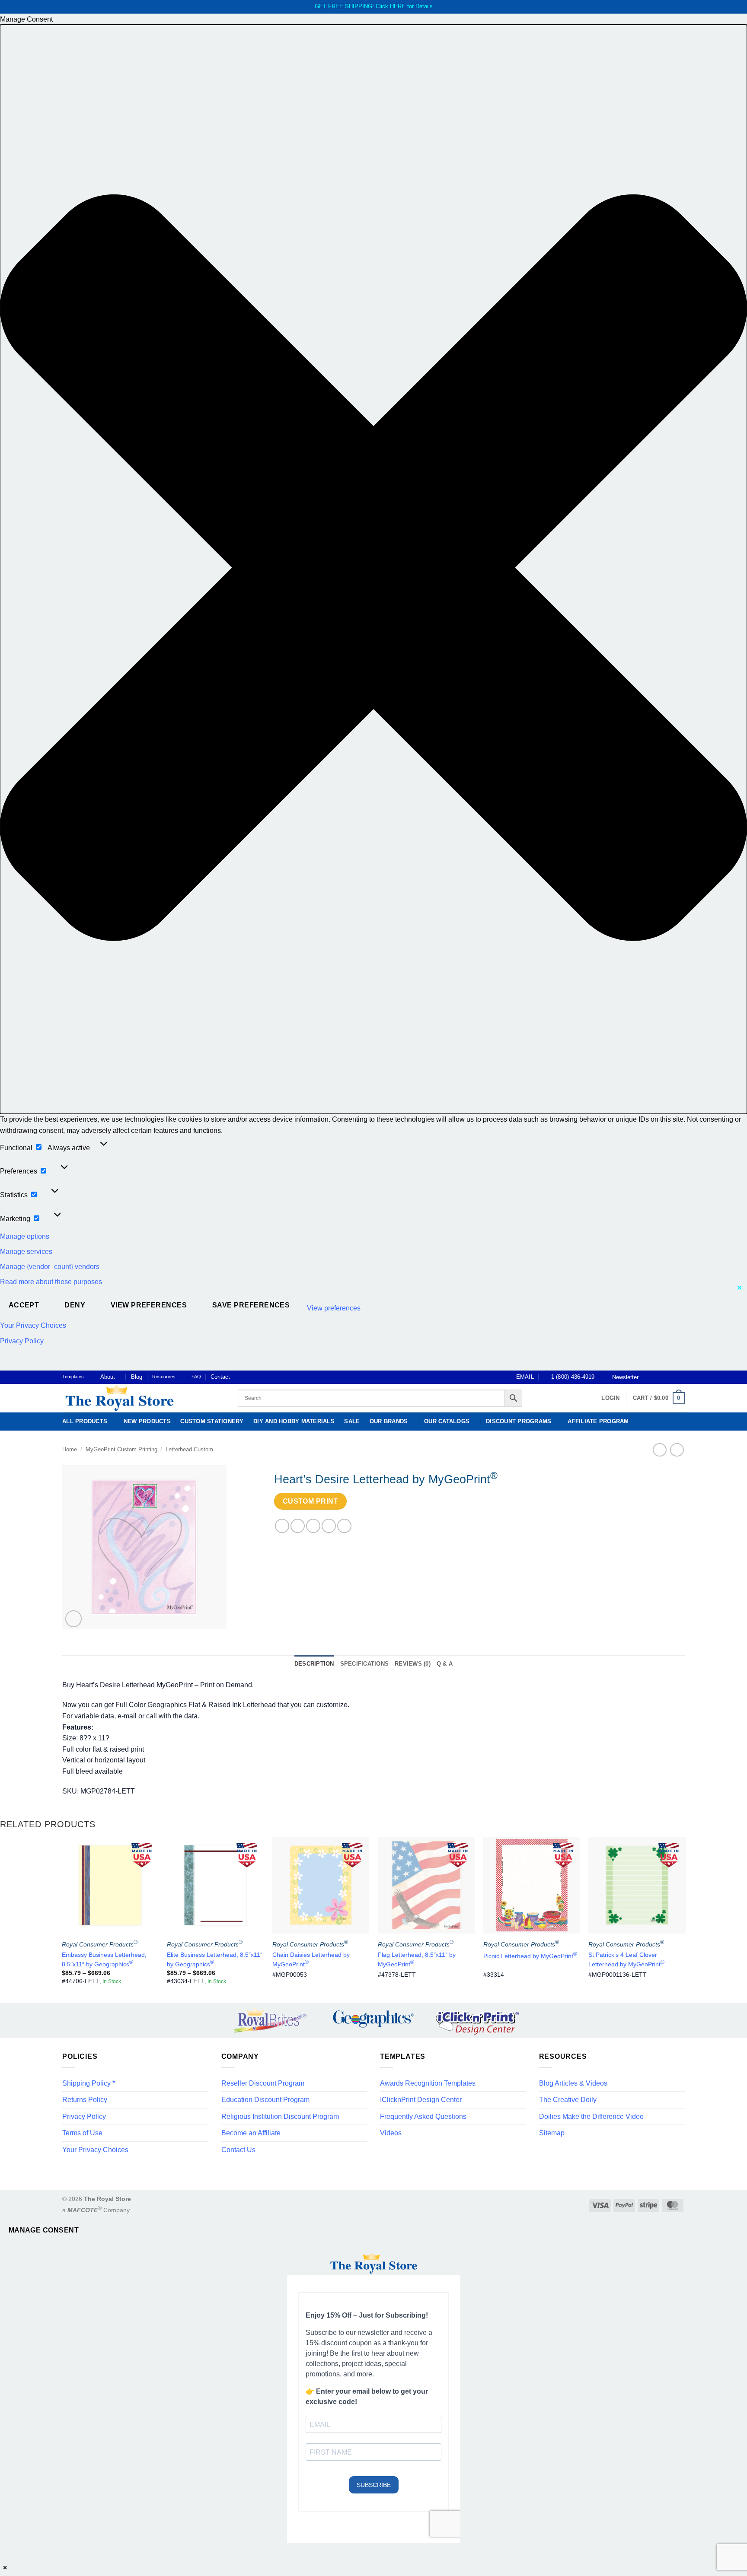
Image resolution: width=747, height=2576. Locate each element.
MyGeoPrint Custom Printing (121, 1449)
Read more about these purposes (51, 1282)
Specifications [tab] (365, 1664)
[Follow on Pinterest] (672, 1377)
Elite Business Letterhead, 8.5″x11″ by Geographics (215, 1959)
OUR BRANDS (389, 1421)
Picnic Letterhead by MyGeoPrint (530, 1955)
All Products (85, 1421)
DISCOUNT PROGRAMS (519, 1421)
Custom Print (311, 1501)
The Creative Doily (568, 2100)
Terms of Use (82, 2133)
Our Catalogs (447, 1421)
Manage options (25, 1236)
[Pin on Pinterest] (329, 1526)
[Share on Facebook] (282, 1526)
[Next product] (659, 1450)
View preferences (149, 1305)
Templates (73, 1377)
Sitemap (552, 2133)
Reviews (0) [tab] (413, 1664)
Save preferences (251, 1305)
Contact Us (238, 2150)
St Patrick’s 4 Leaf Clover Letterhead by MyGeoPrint (626, 1959)
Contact (220, 1377)
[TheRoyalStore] (140, 1398)
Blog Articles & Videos (573, 2083)
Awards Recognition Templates (428, 2083)
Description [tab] (314, 1664)
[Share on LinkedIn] (344, 1526)
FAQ (196, 1377)
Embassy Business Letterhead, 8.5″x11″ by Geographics (104, 1959)
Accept (24, 1305)
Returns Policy (85, 2100)
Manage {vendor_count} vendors (50, 1267)
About (108, 1377)
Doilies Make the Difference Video (591, 2116)
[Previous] (62, 1919)
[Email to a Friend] (313, 1526)
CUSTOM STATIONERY (212, 1421)
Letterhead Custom (189, 1449)
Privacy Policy (22, 1341)
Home (70, 1449)
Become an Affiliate (251, 2133)
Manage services (26, 1251)
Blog (137, 1377)
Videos (391, 2133)
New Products (147, 1421)
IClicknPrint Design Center (421, 2100)
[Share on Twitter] (298, 1526)
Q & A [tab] (445, 1664)
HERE (398, 6)
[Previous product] (677, 1450)
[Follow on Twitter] (664, 1377)
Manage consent (44, 2230)
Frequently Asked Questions (423, 2116)
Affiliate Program (598, 1421)
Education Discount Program (265, 2100)
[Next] (685, 1919)
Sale (352, 1421)
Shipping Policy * (89, 2083)
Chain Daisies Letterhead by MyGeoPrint (311, 1959)
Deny (75, 1305)
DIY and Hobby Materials (294, 1421)
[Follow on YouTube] (680, 1377)
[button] (373, 569)
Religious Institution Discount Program (280, 2116)
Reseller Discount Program (263, 2083)
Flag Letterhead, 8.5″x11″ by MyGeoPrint (417, 1959)
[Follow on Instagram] (656, 1377)
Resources (164, 1377)
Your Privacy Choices (33, 1325)
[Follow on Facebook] (648, 1377)
